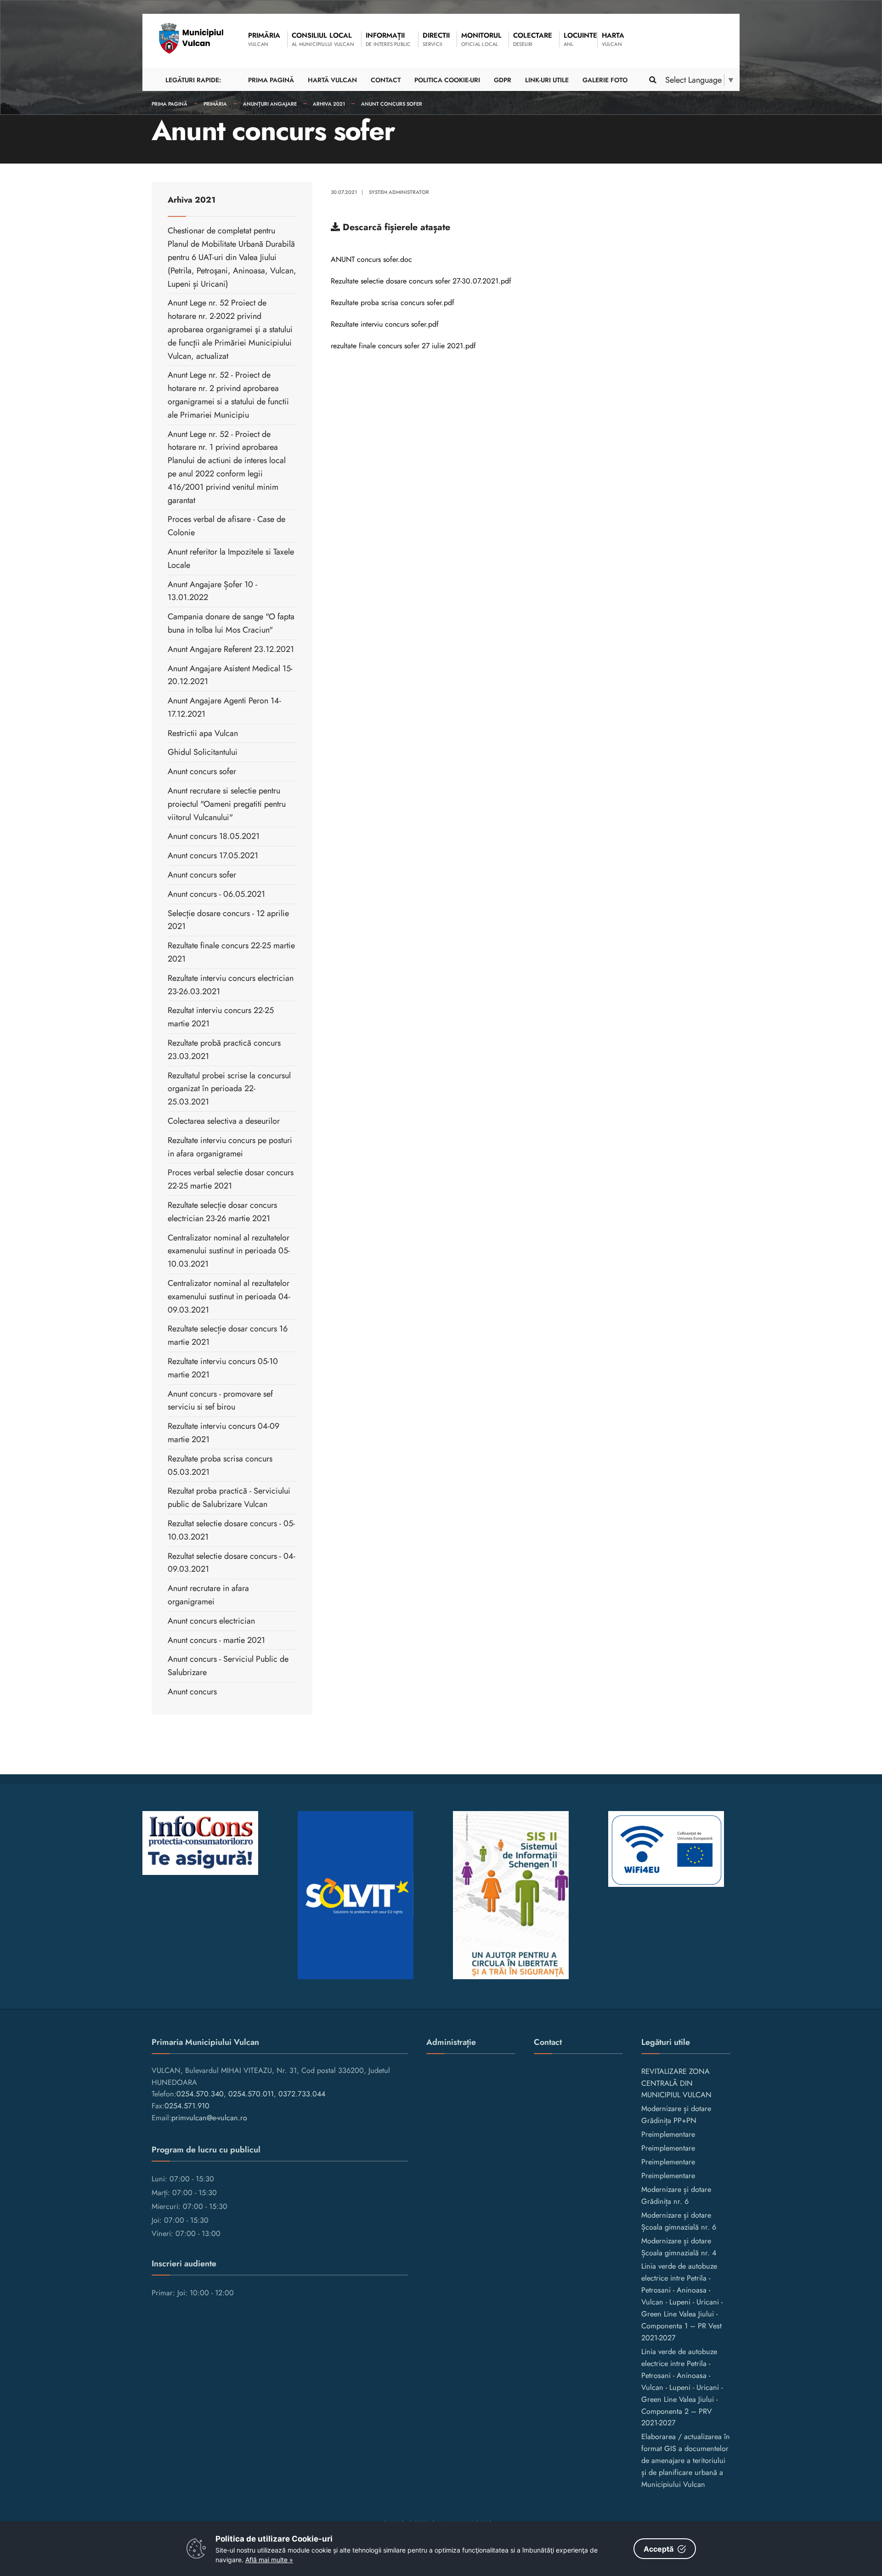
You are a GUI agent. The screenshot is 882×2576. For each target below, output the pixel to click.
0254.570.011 (251, 2094)
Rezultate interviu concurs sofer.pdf (385, 324)
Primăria (215, 104)
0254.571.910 (187, 2106)
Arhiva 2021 (329, 104)
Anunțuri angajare (270, 104)
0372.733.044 (302, 2094)
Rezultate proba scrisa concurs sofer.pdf (393, 303)
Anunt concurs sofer (392, 104)
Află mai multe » (269, 2560)
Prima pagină (170, 104)
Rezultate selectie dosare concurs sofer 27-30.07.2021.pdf (421, 281)
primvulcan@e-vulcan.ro (209, 2118)
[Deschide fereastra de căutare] (652, 80)
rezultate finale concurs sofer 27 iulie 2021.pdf (403, 346)
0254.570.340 (200, 2094)
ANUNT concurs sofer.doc (371, 259)
